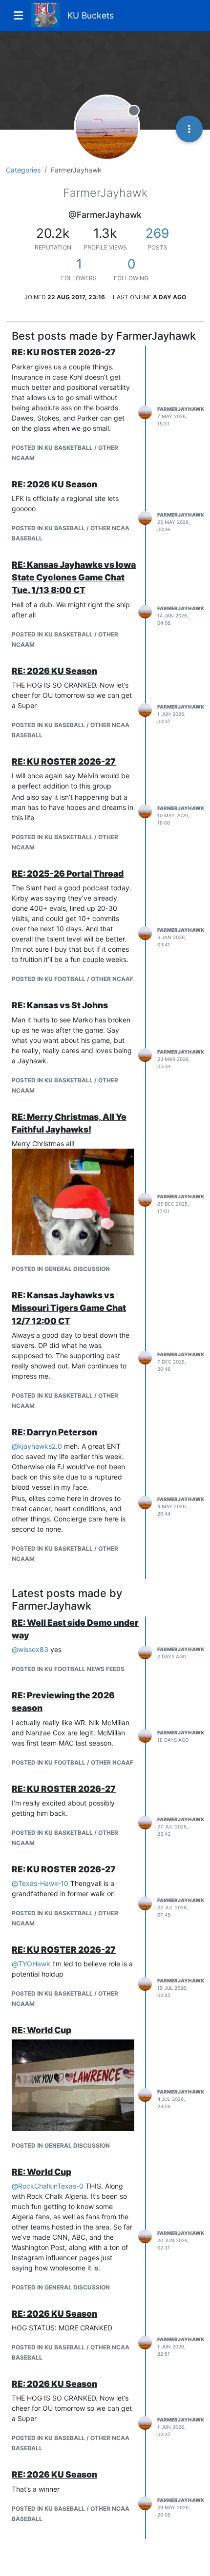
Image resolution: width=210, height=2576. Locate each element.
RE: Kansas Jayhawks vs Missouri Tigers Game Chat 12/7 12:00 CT (69, 1308)
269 (157, 233)
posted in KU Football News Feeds (68, 1669)
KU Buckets (91, 15)
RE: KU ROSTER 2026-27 (64, 352)
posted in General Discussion (61, 1269)
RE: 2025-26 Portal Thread (68, 874)
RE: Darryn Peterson (54, 1432)
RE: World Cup (42, 2030)
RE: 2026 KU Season (54, 484)
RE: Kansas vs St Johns (60, 1005)
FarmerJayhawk (181, 409)
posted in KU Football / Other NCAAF (73, 979)
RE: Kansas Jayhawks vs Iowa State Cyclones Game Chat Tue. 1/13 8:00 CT (74, 577)
